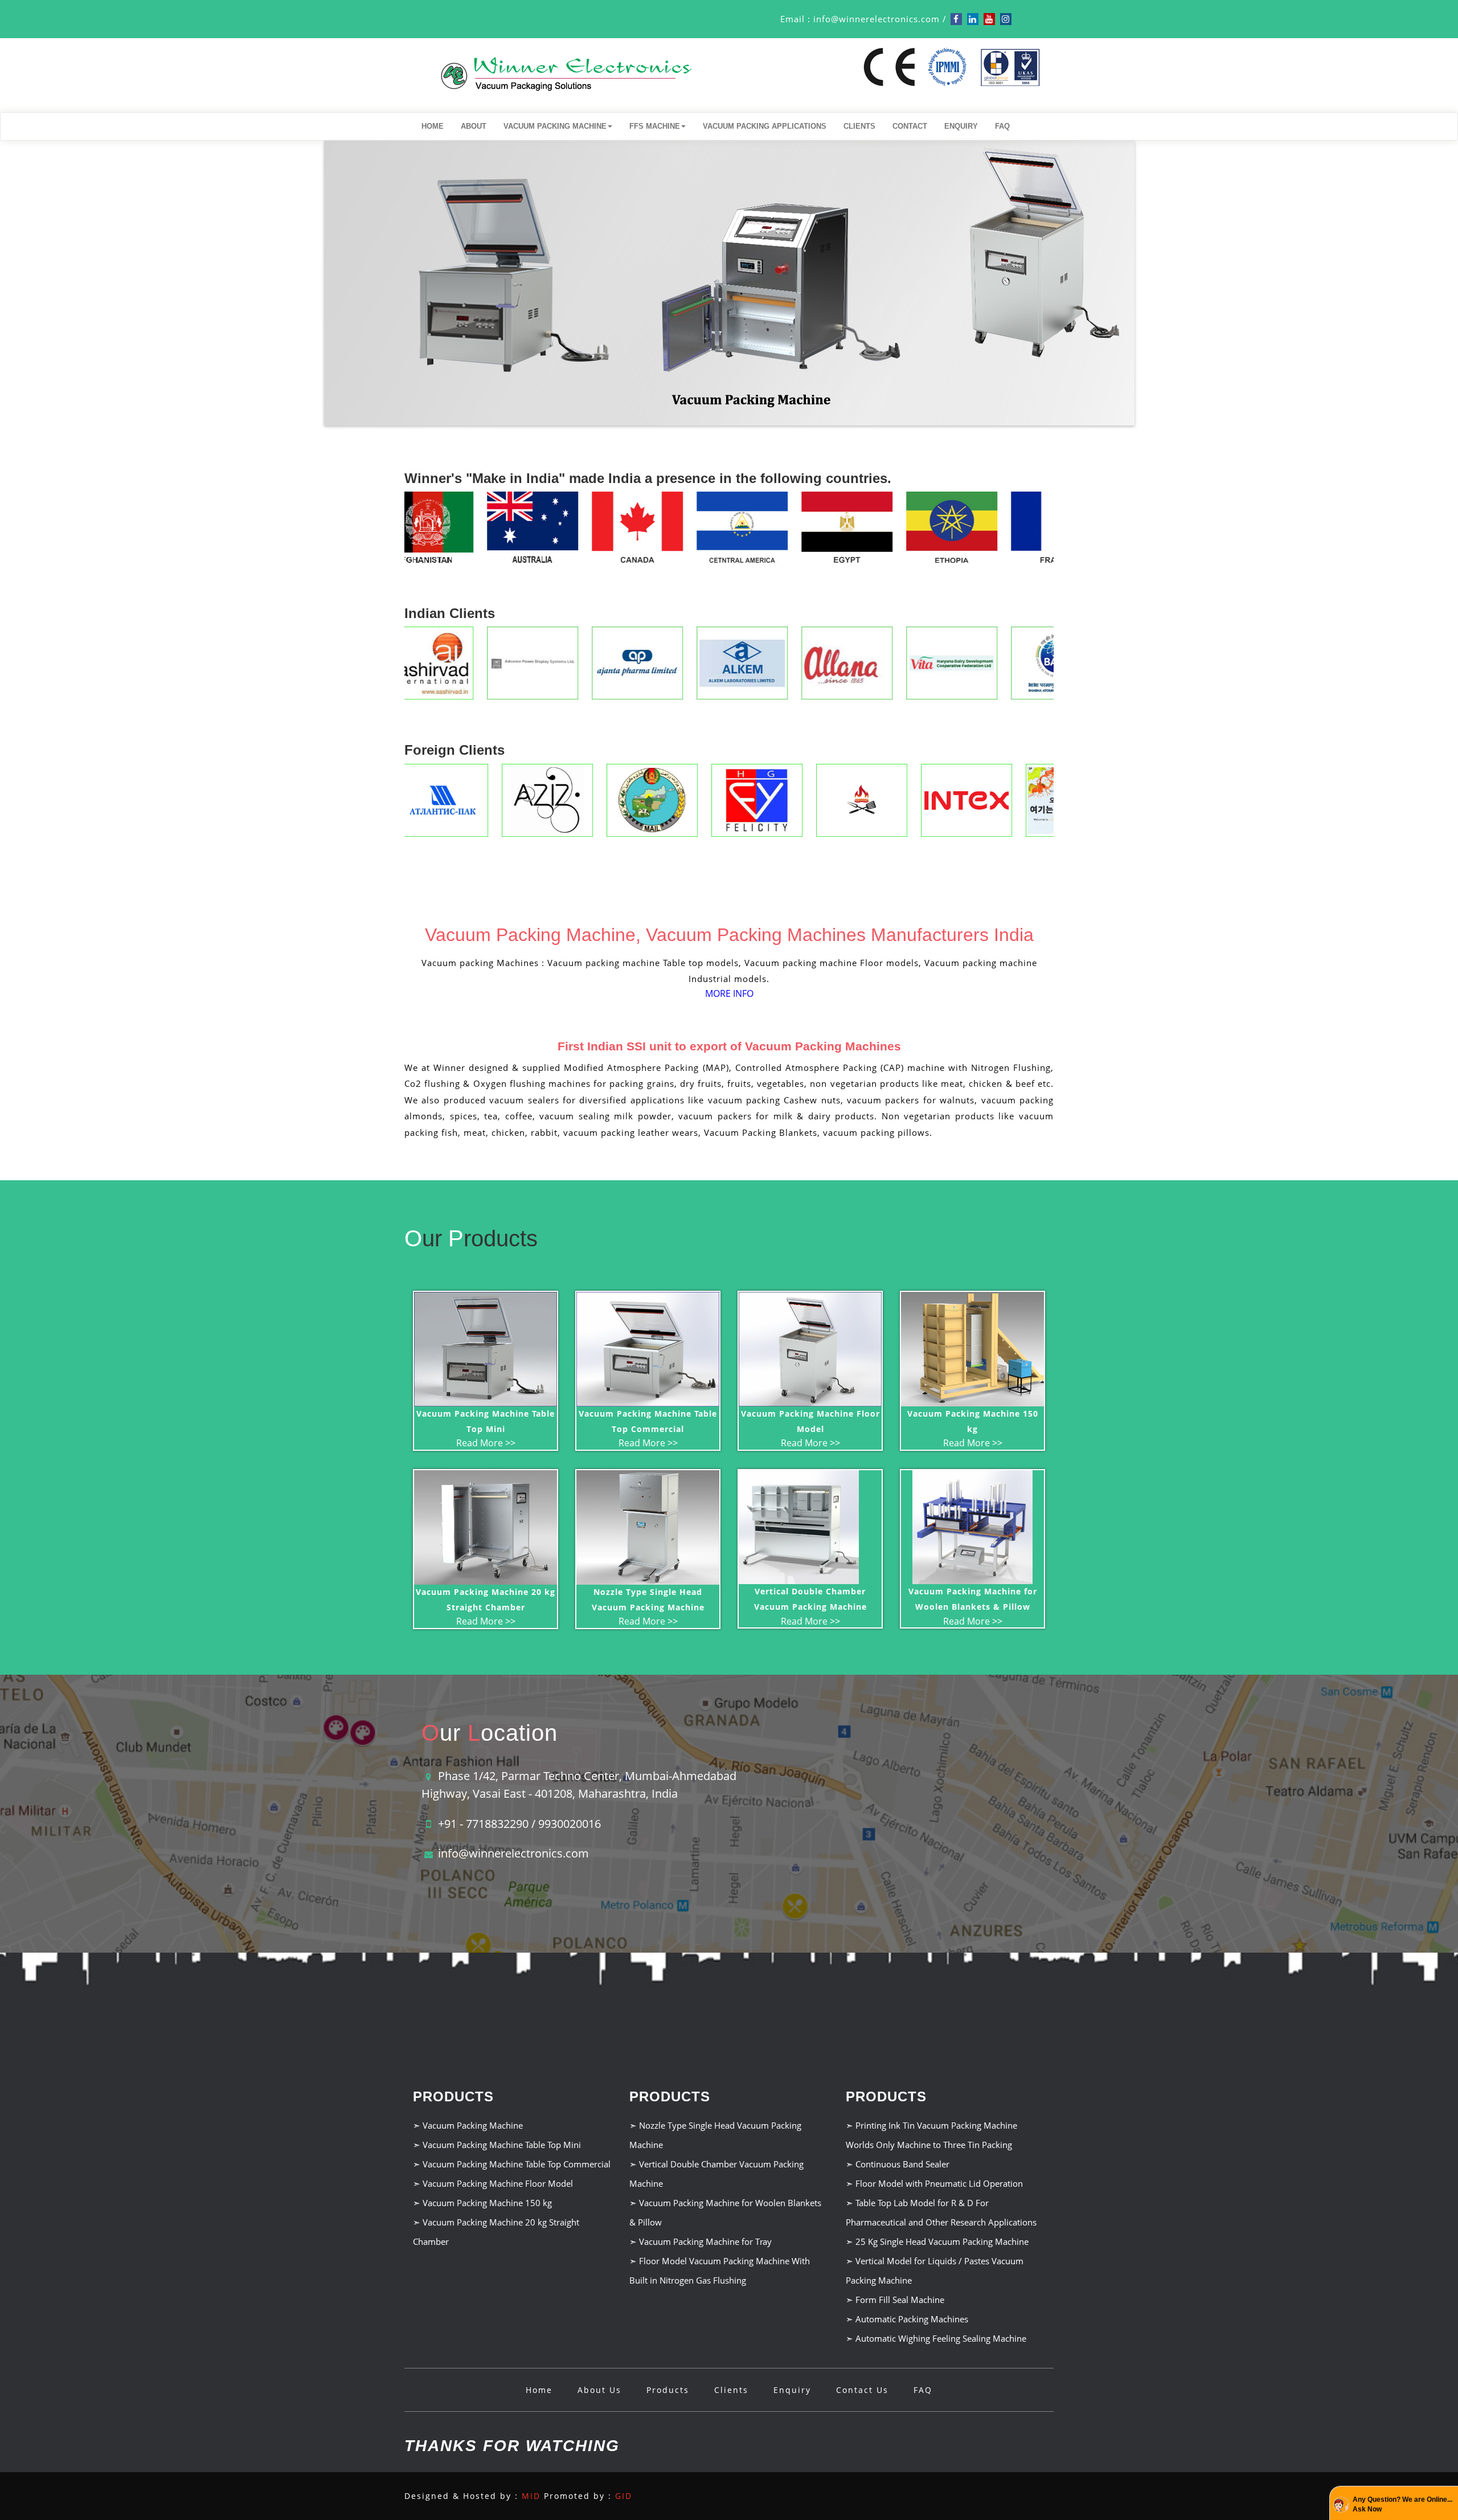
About (474, 126)
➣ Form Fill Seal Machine (895, 2300)
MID (531, 2496)
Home (433, 126)
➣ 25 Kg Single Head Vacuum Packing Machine (937, 2241)
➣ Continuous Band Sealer (898, 2164)
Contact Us (862, 2390)
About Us (599, 2390)
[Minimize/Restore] (1437, 2321)
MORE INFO (729, 993)
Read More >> (486, 1443)
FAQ (1002, 126)
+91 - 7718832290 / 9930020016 (519, 1824)
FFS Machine (655, 126)
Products (668, 2390)
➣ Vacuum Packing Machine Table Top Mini (497, 2145)
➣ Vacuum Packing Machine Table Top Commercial (512, 2164)
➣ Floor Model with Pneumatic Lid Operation (934, 2183)
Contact (910, 126)
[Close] (1449, 2321)
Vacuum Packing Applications (765, 126)
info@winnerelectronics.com (877, 19)
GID (624, 2496)
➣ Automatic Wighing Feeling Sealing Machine (936, 2338)
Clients (859, 126)
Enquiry (961, 126)
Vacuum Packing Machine (555, 126)
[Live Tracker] (1294, 2319)
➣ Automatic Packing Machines (907, 2319)
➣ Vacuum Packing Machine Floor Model (493, 2183)
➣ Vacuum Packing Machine (468, 2125)
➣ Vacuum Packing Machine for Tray (701, 2241)
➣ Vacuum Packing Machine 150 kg (482, 2203)
